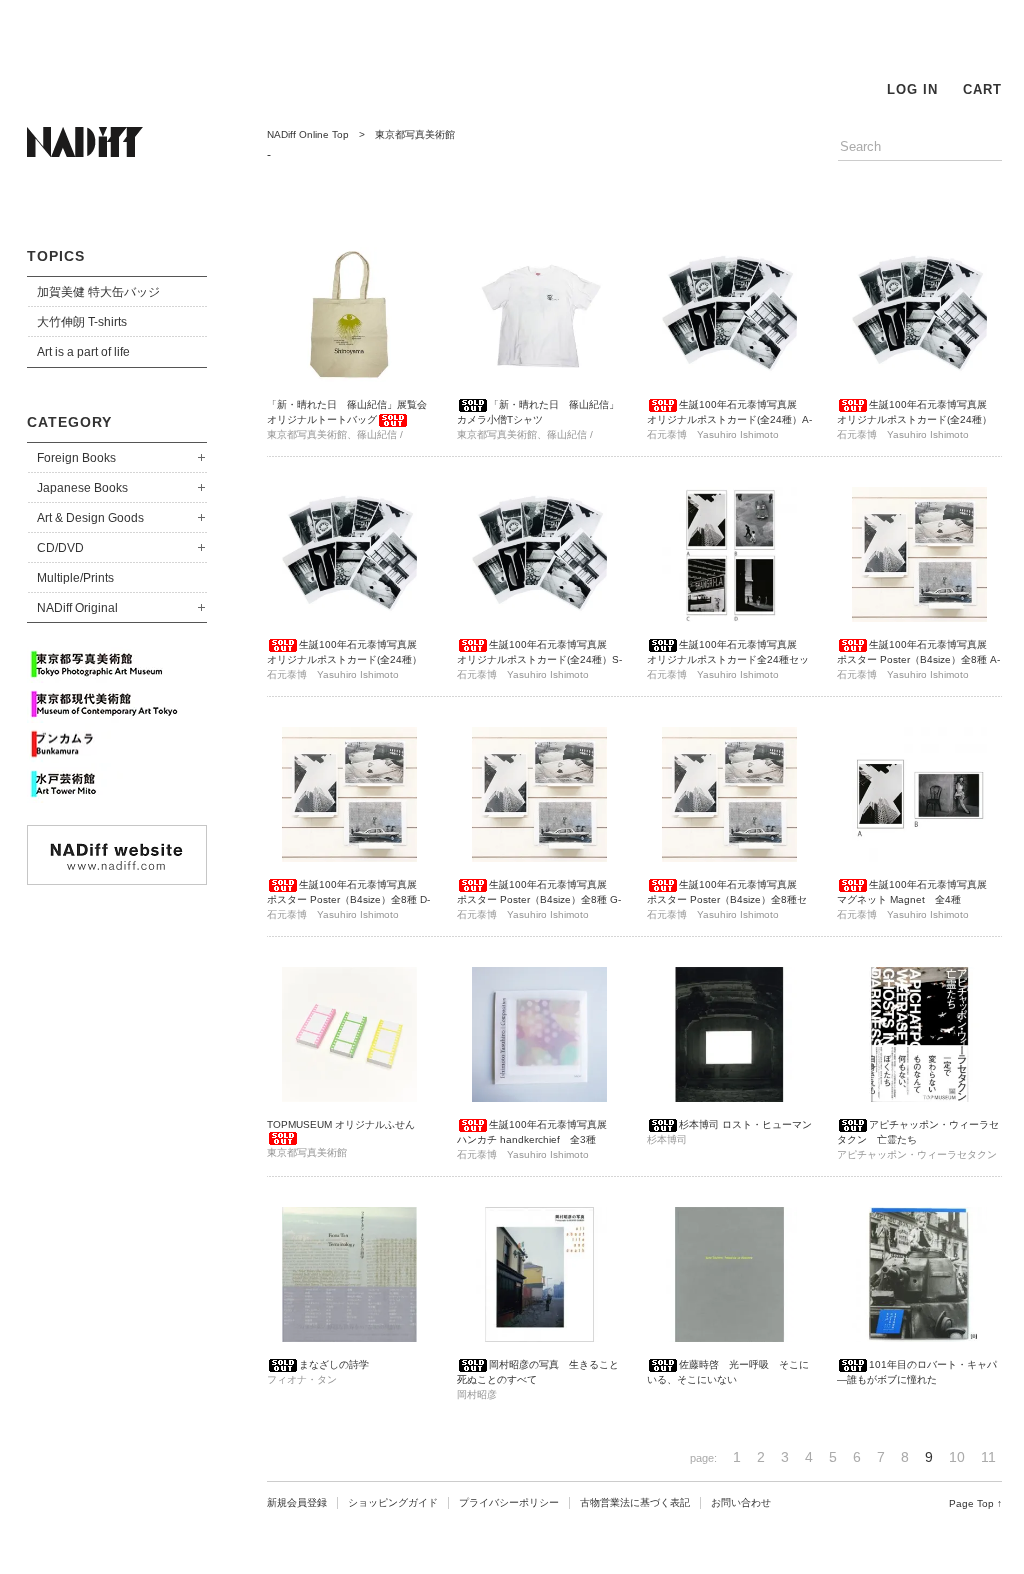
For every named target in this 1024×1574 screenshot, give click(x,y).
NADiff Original (77, 608)
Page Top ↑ (975, 1503)
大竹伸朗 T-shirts (82, 322)
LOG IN (912, 89)
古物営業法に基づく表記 (635, 1502)
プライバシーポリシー (509, 1502)
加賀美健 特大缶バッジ (98, 292)
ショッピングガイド (393, 1502)
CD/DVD (60, 548)
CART (982, 89)
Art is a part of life (83, 352)
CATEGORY (69, 422)
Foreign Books (76, 458)
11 (988, 1457)
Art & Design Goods (90, 518)
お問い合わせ (741, 1502)
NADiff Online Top (308, 134)
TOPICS (56, 256)
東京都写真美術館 (415, 134)
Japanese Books (82, 488)
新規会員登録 (297, 1502)
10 (957, 1457)
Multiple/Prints (75, 578)
